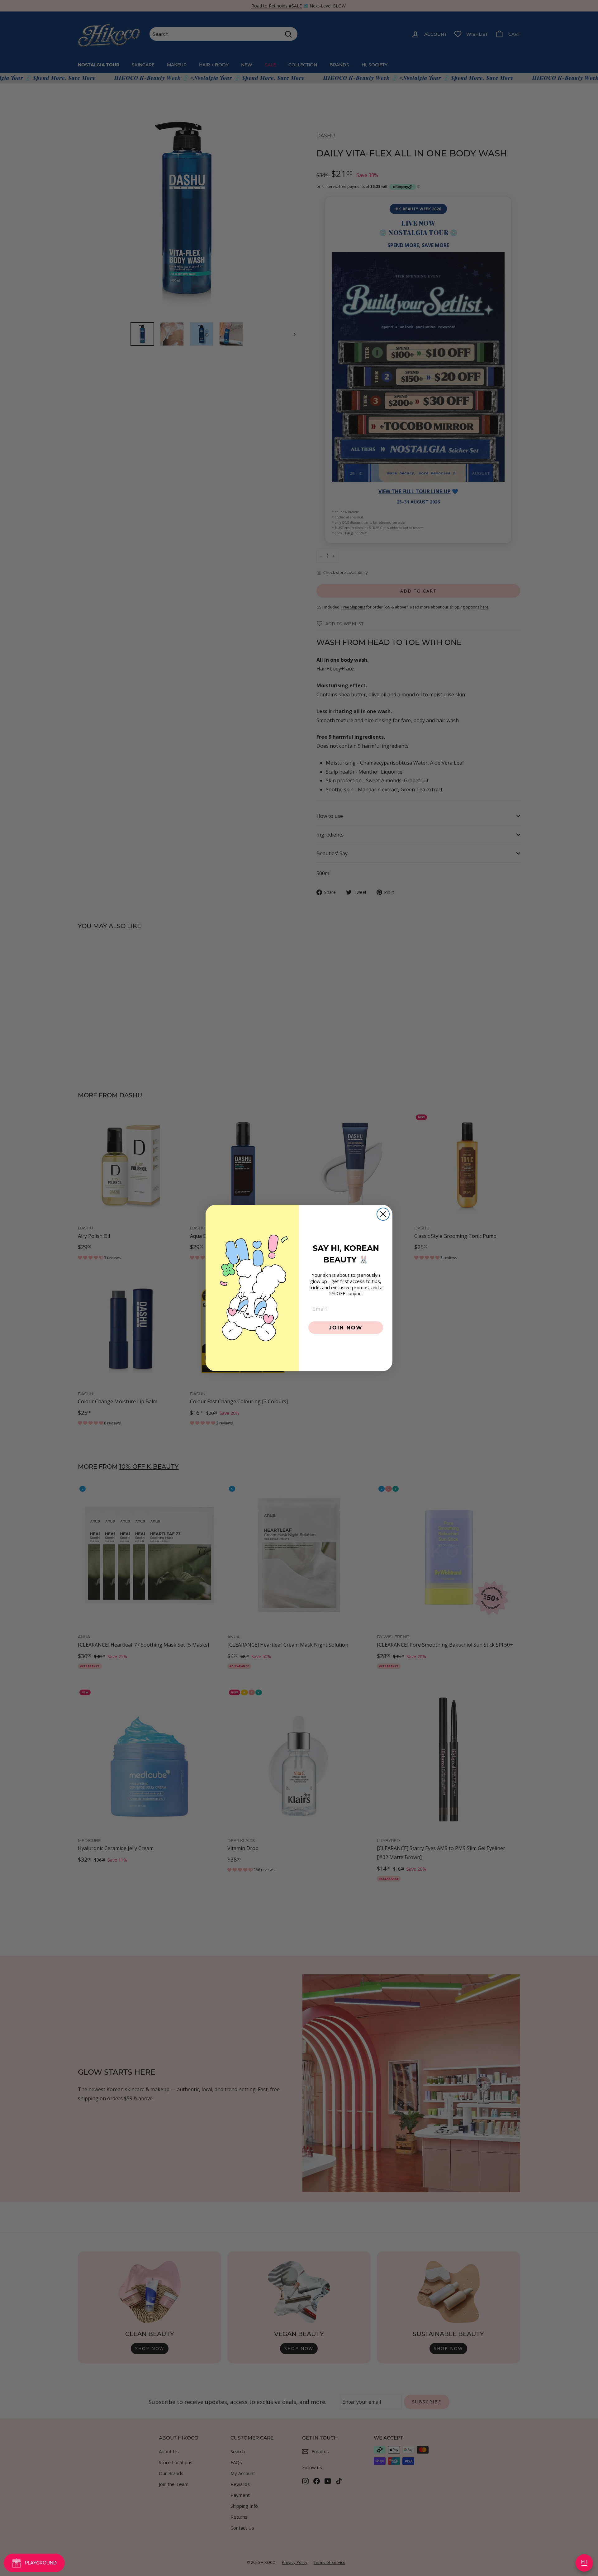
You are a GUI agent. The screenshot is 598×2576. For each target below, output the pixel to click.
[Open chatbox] (584, 2563)
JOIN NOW (346, 1327)
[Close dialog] (383, 1214)
